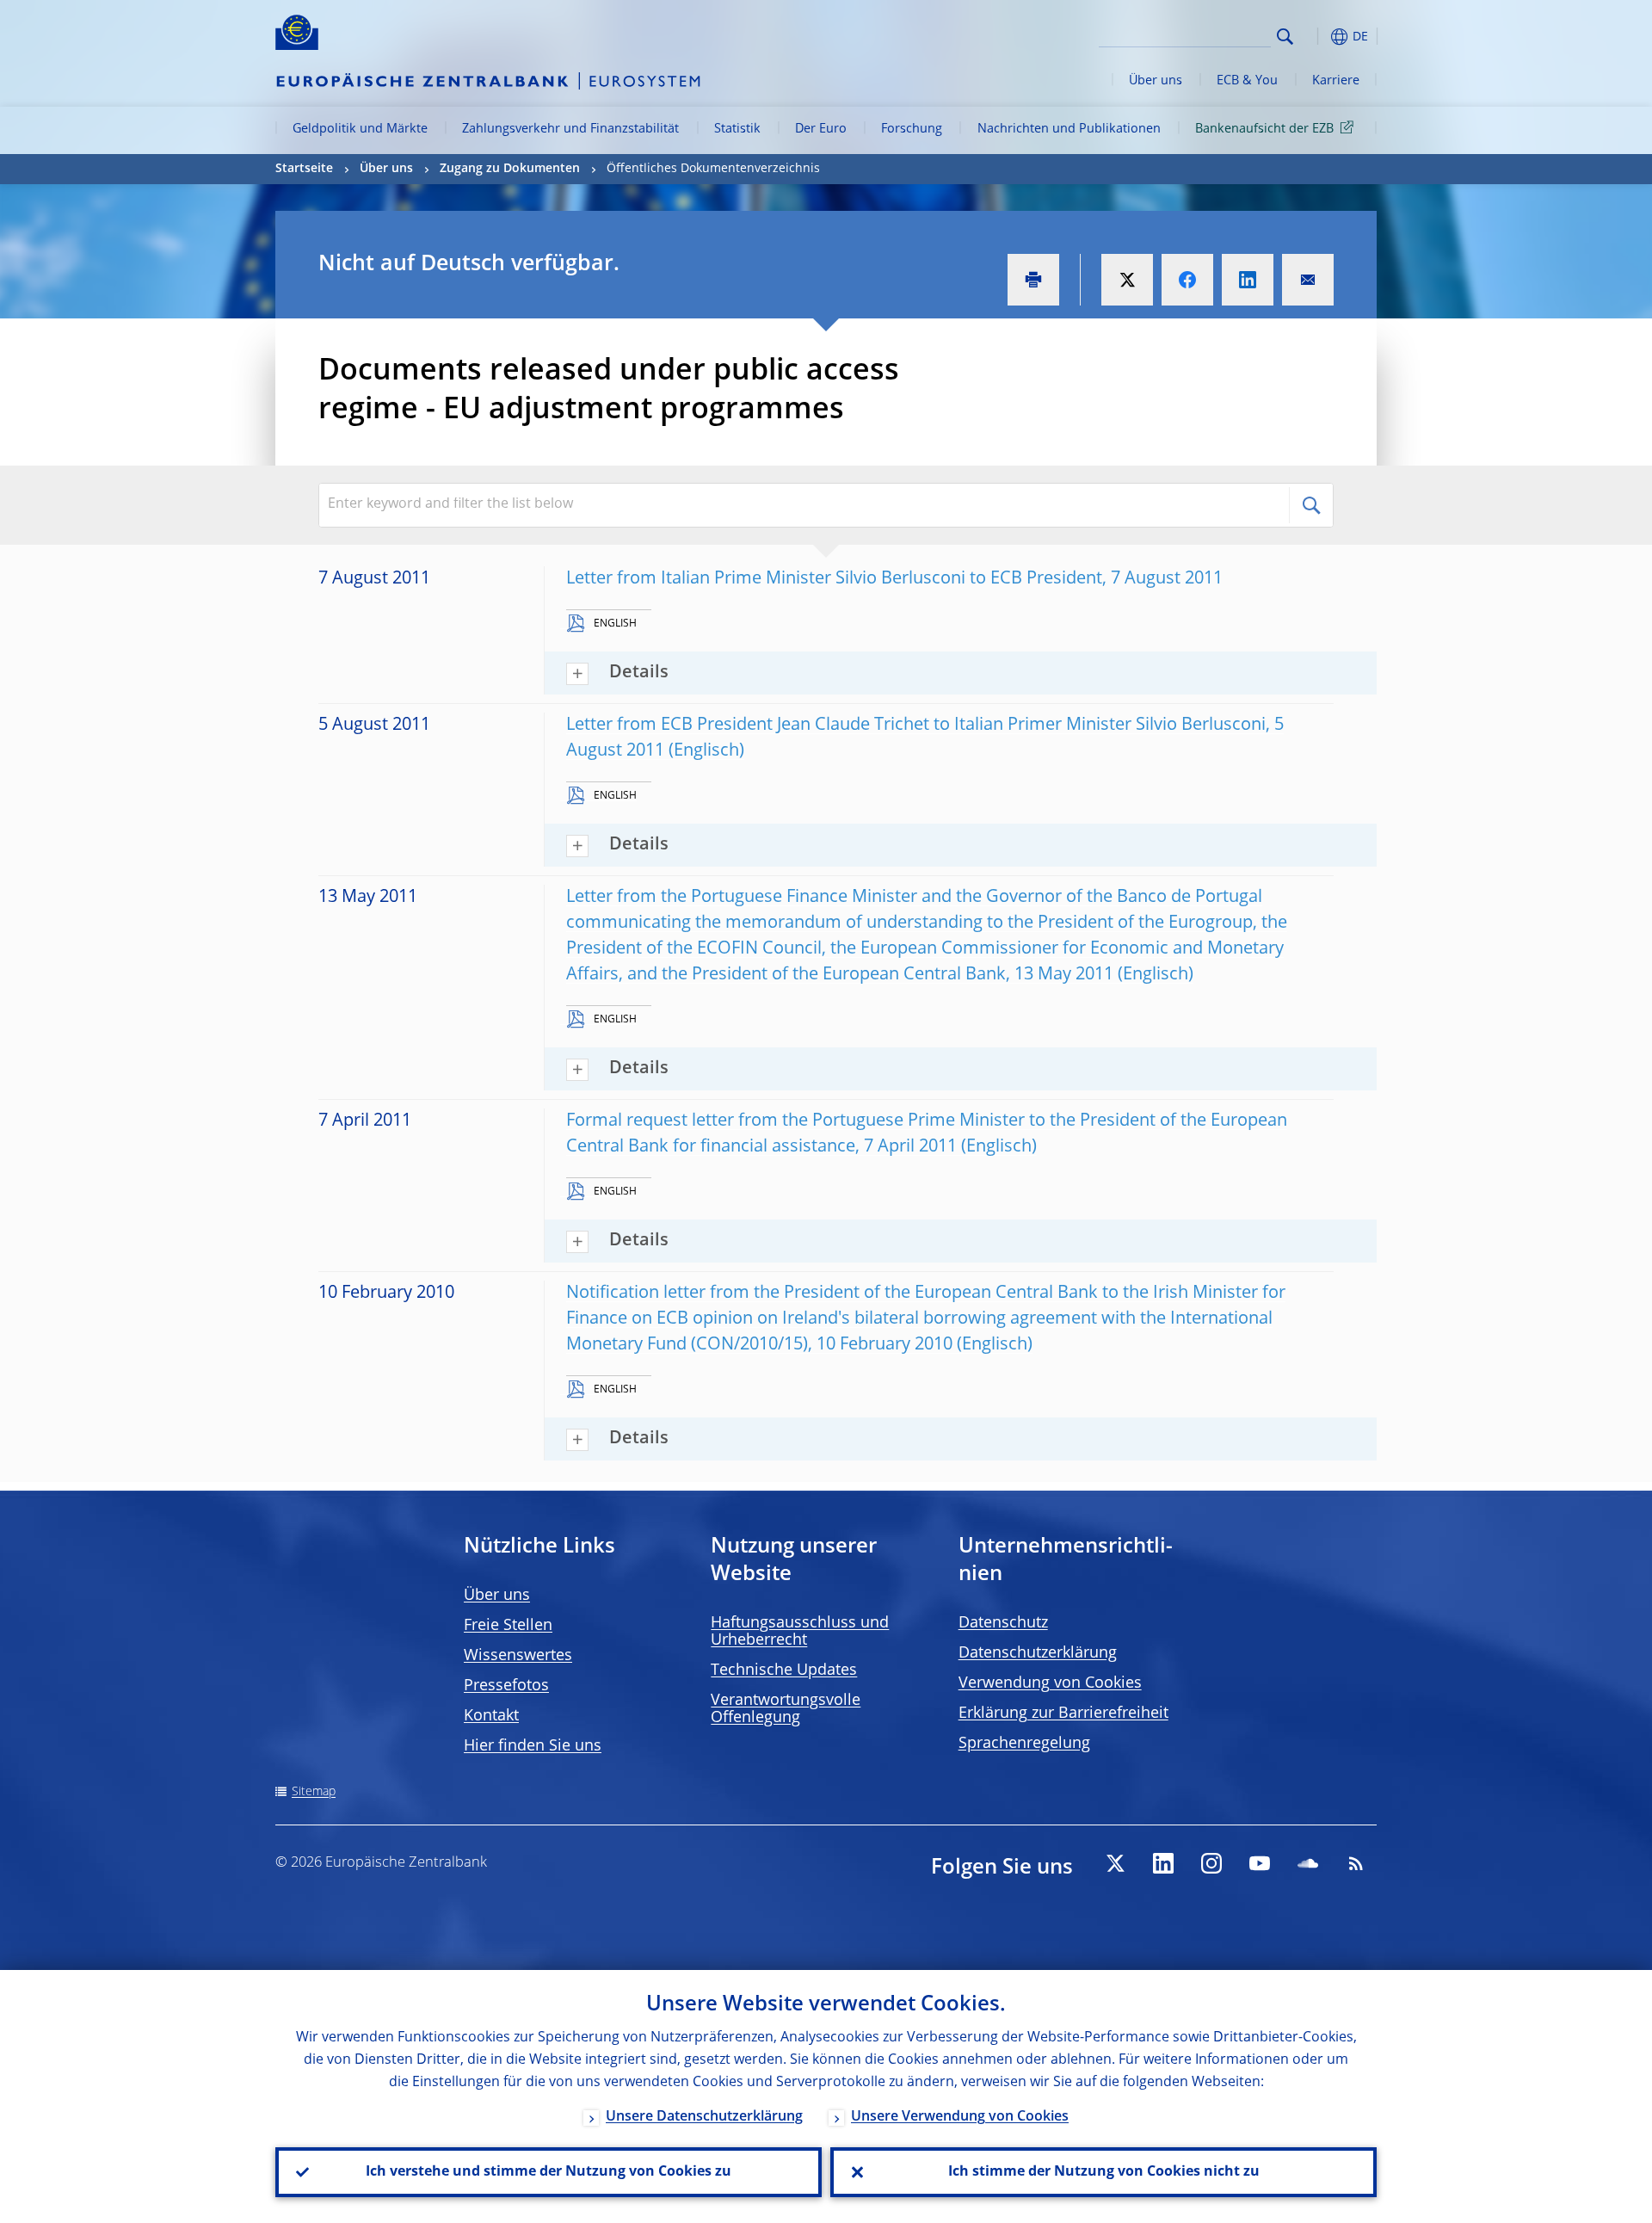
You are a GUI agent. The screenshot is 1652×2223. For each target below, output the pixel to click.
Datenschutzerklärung (1038, 1653)
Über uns (1156, 81)
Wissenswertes (518, 1656)
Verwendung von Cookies (1050, 1683)
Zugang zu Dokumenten (510, 169)
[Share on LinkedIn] (1248, 280)
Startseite (304, 169)
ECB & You (1247, 81)
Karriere (1336, 81)
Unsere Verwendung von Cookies (960, 2117)
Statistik (737, 129)
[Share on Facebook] (1187, 280)
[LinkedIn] (1163, 1863)
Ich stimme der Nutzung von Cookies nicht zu (1104, 2172)
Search (1285, 37)
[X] (1115, 1863)
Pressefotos (506, 1686)
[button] (1316, 37)
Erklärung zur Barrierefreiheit (1063, 1714)
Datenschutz (1003, 1623)
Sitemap (314, 1792)
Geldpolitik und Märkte (360, 129)
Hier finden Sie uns (533, 1746)
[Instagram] (1211, 1863)
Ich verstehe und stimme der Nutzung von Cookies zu (549, 2172)
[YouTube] (1260, 1863)
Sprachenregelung (1024, 1744)
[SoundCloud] (1308, 1863)
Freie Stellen (508, 1626)
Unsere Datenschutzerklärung (704, 2117)
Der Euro (821, 129)
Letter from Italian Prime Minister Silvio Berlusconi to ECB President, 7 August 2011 (894, 579)
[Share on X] (1127, 280)
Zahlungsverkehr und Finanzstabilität (570, 129)
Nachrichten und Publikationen (1069, 129)
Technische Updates (784, 1670)
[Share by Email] (1308, 280)
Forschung (912, 129)
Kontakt (491, 1716)
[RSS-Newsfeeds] (1356, 1863)
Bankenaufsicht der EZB (1264, 129)
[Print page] (1033, 280)
